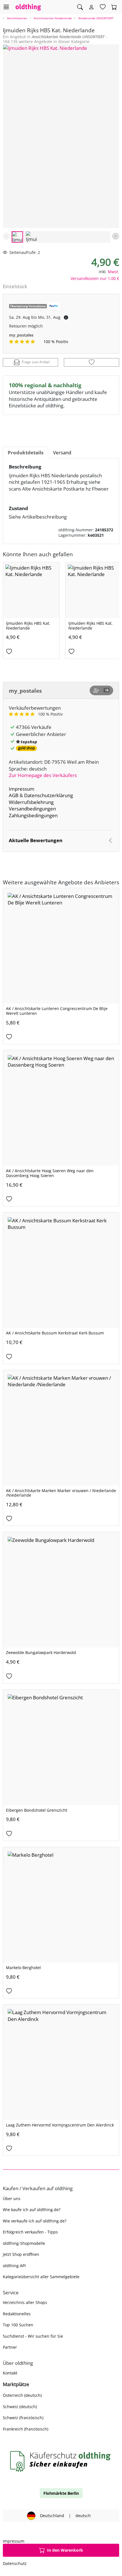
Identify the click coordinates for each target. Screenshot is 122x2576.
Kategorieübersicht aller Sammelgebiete (41, 2277)
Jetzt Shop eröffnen (21, 2254)
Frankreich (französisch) (26, 2429)
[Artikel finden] (80, 7)
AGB (14, 795)
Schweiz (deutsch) (20, 2407)
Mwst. (113, 272)
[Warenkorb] (114, 7)
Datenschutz (15, 2563)
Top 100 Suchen (18, 2325)
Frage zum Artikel (36, 362)
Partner (10, 2347)
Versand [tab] (62, 452)
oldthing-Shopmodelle (24, 2243)
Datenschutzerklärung (49, 795)
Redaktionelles (17, 2314)
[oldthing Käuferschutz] (61, 2461)
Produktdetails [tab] (26, 452)
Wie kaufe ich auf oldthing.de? (32, 2210)
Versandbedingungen (32, 809)
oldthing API (14, 2266)
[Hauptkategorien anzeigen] (6, 7)
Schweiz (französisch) (23, 2418)
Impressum (22, 789)
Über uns (12, 2199)
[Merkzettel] (103, 7)
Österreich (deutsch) (22, 2395)
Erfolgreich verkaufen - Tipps (30, 2232)
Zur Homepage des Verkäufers (43, 775)
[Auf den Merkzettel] (91, 362)
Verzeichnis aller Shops (25, 2302)
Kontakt (10, 2373)
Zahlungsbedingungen (33, 815)
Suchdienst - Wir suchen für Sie (33, 2336)
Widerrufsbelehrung (31, 802)
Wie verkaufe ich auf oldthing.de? (35, 2221)
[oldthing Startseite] (28, 7)
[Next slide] (116, 236)
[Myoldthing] (91, 7)
